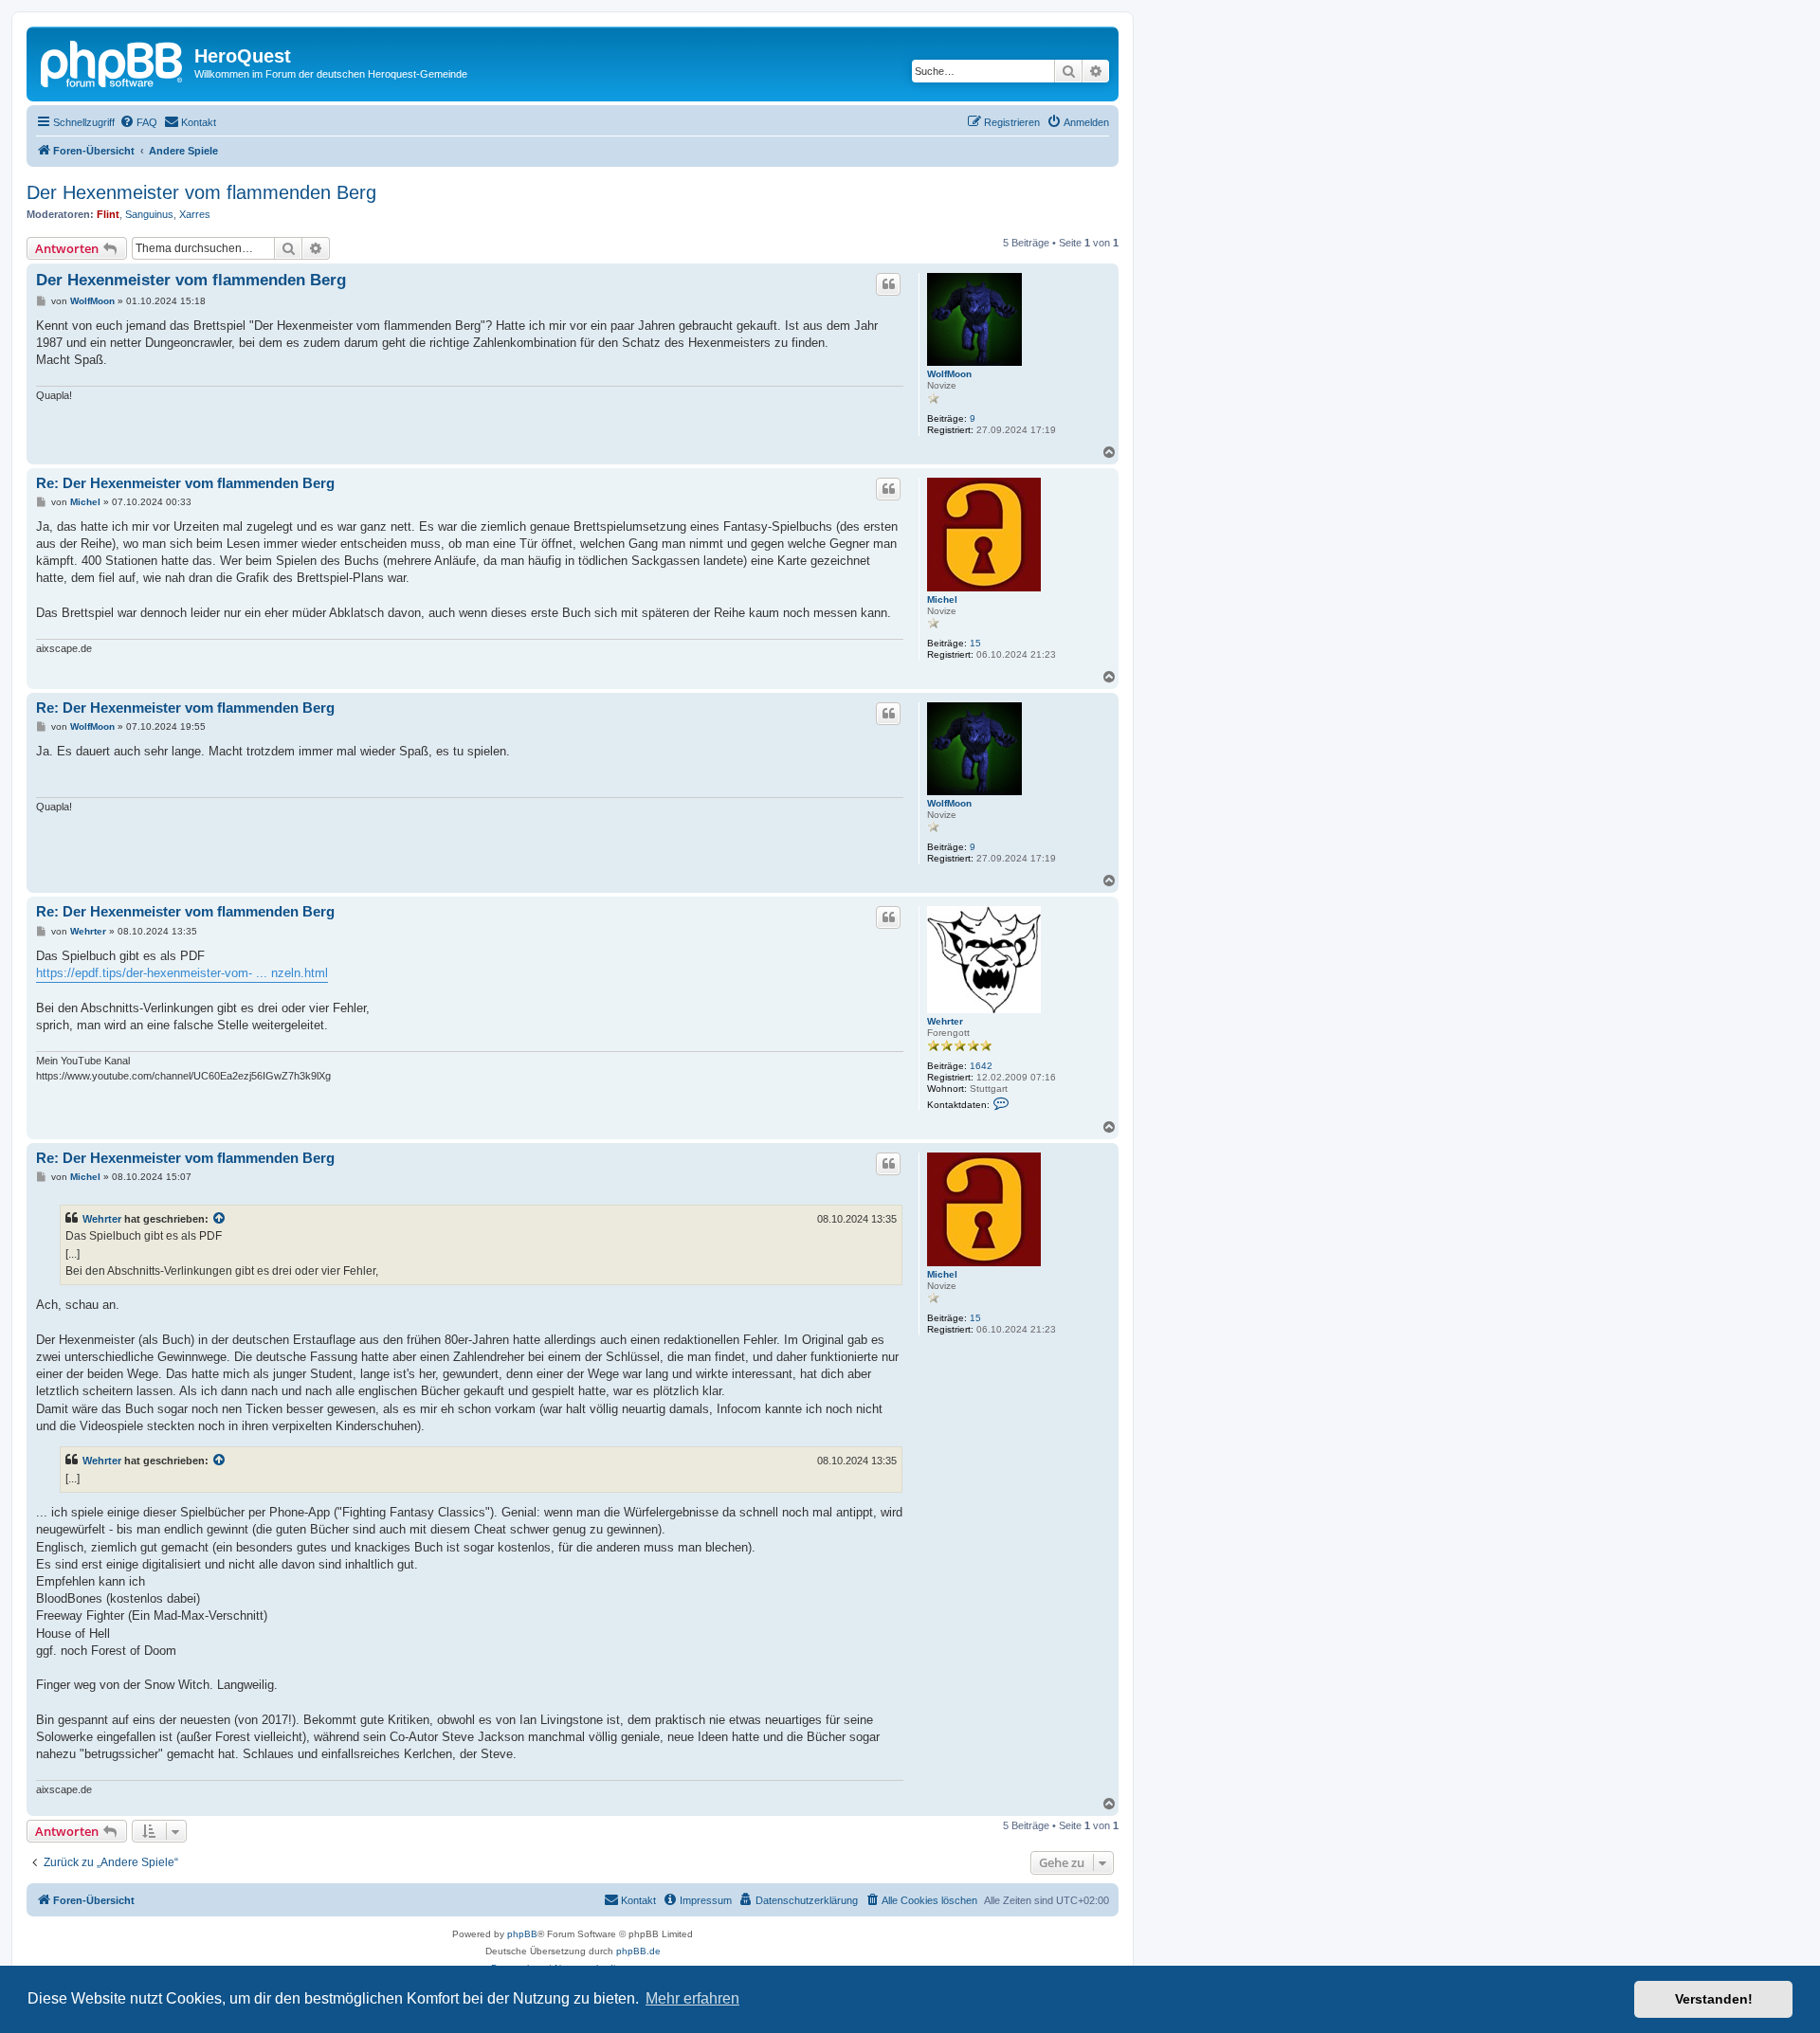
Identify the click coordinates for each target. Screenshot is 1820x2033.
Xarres (195, 214)
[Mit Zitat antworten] (888, 284)
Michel (942, 599)
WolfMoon (949, 374)
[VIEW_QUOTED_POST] (220, 1219)
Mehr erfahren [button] (692, 1998)
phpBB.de (638, 1951)
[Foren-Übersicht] (113, 62)
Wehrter (945, 1021)
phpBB (522, 1934)
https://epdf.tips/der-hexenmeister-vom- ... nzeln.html (182, 973)
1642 (981, 1066)
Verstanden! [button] (1714, 1999)
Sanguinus (149, 214)
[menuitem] (138, 122)
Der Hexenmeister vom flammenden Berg (201, 192)
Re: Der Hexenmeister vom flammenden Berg (185, 483)
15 (975, 643)
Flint (108, 214)
